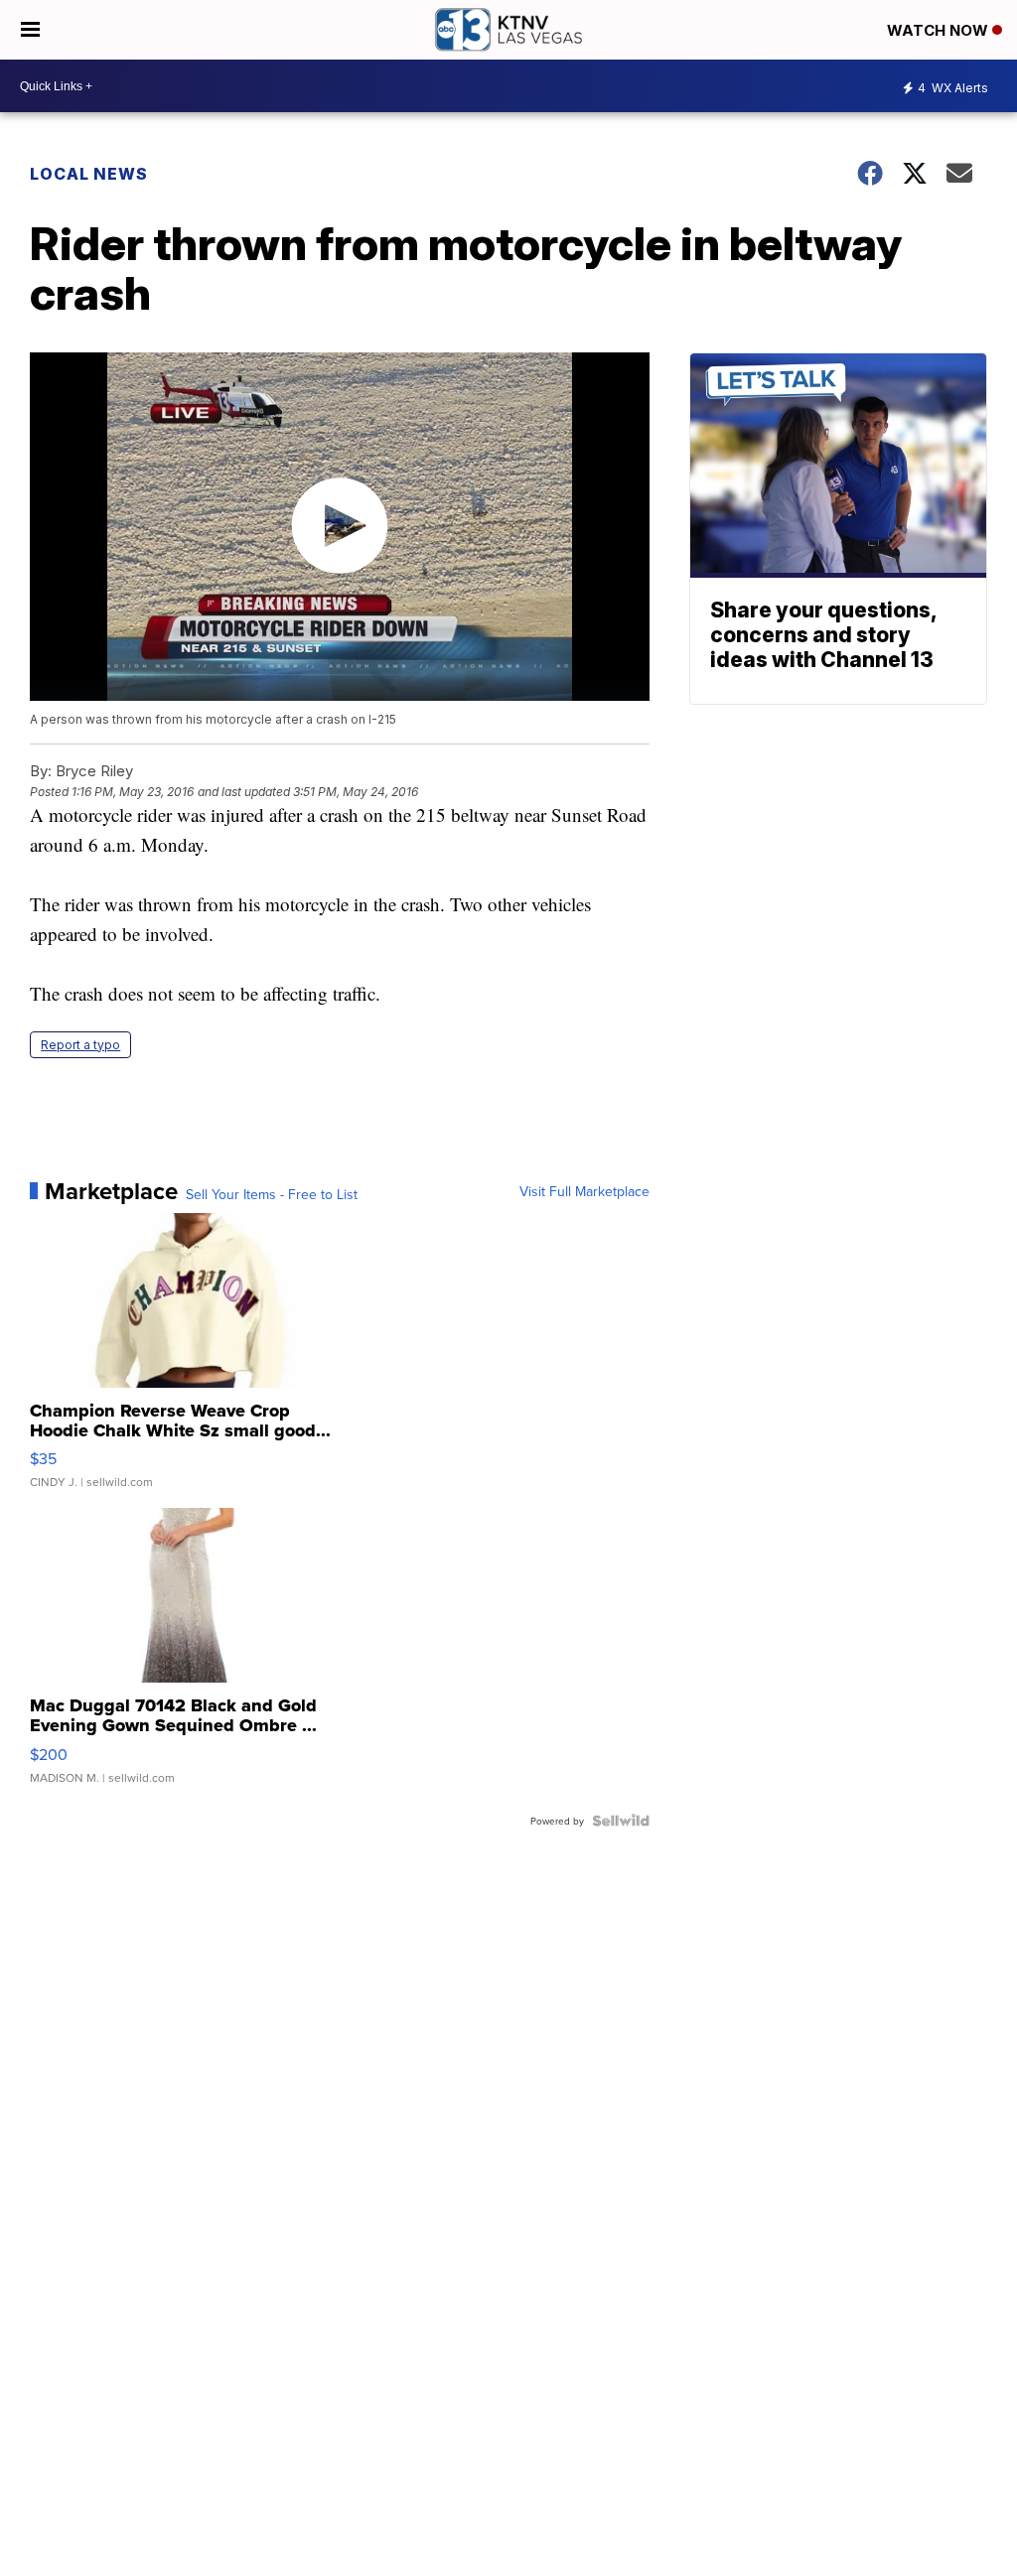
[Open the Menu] (30, 30)
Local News (89, 174)
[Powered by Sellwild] (621, 1821)
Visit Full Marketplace (584, 1191)
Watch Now (940, 30)
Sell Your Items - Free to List (272, 1194)
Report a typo (80, 1045)
